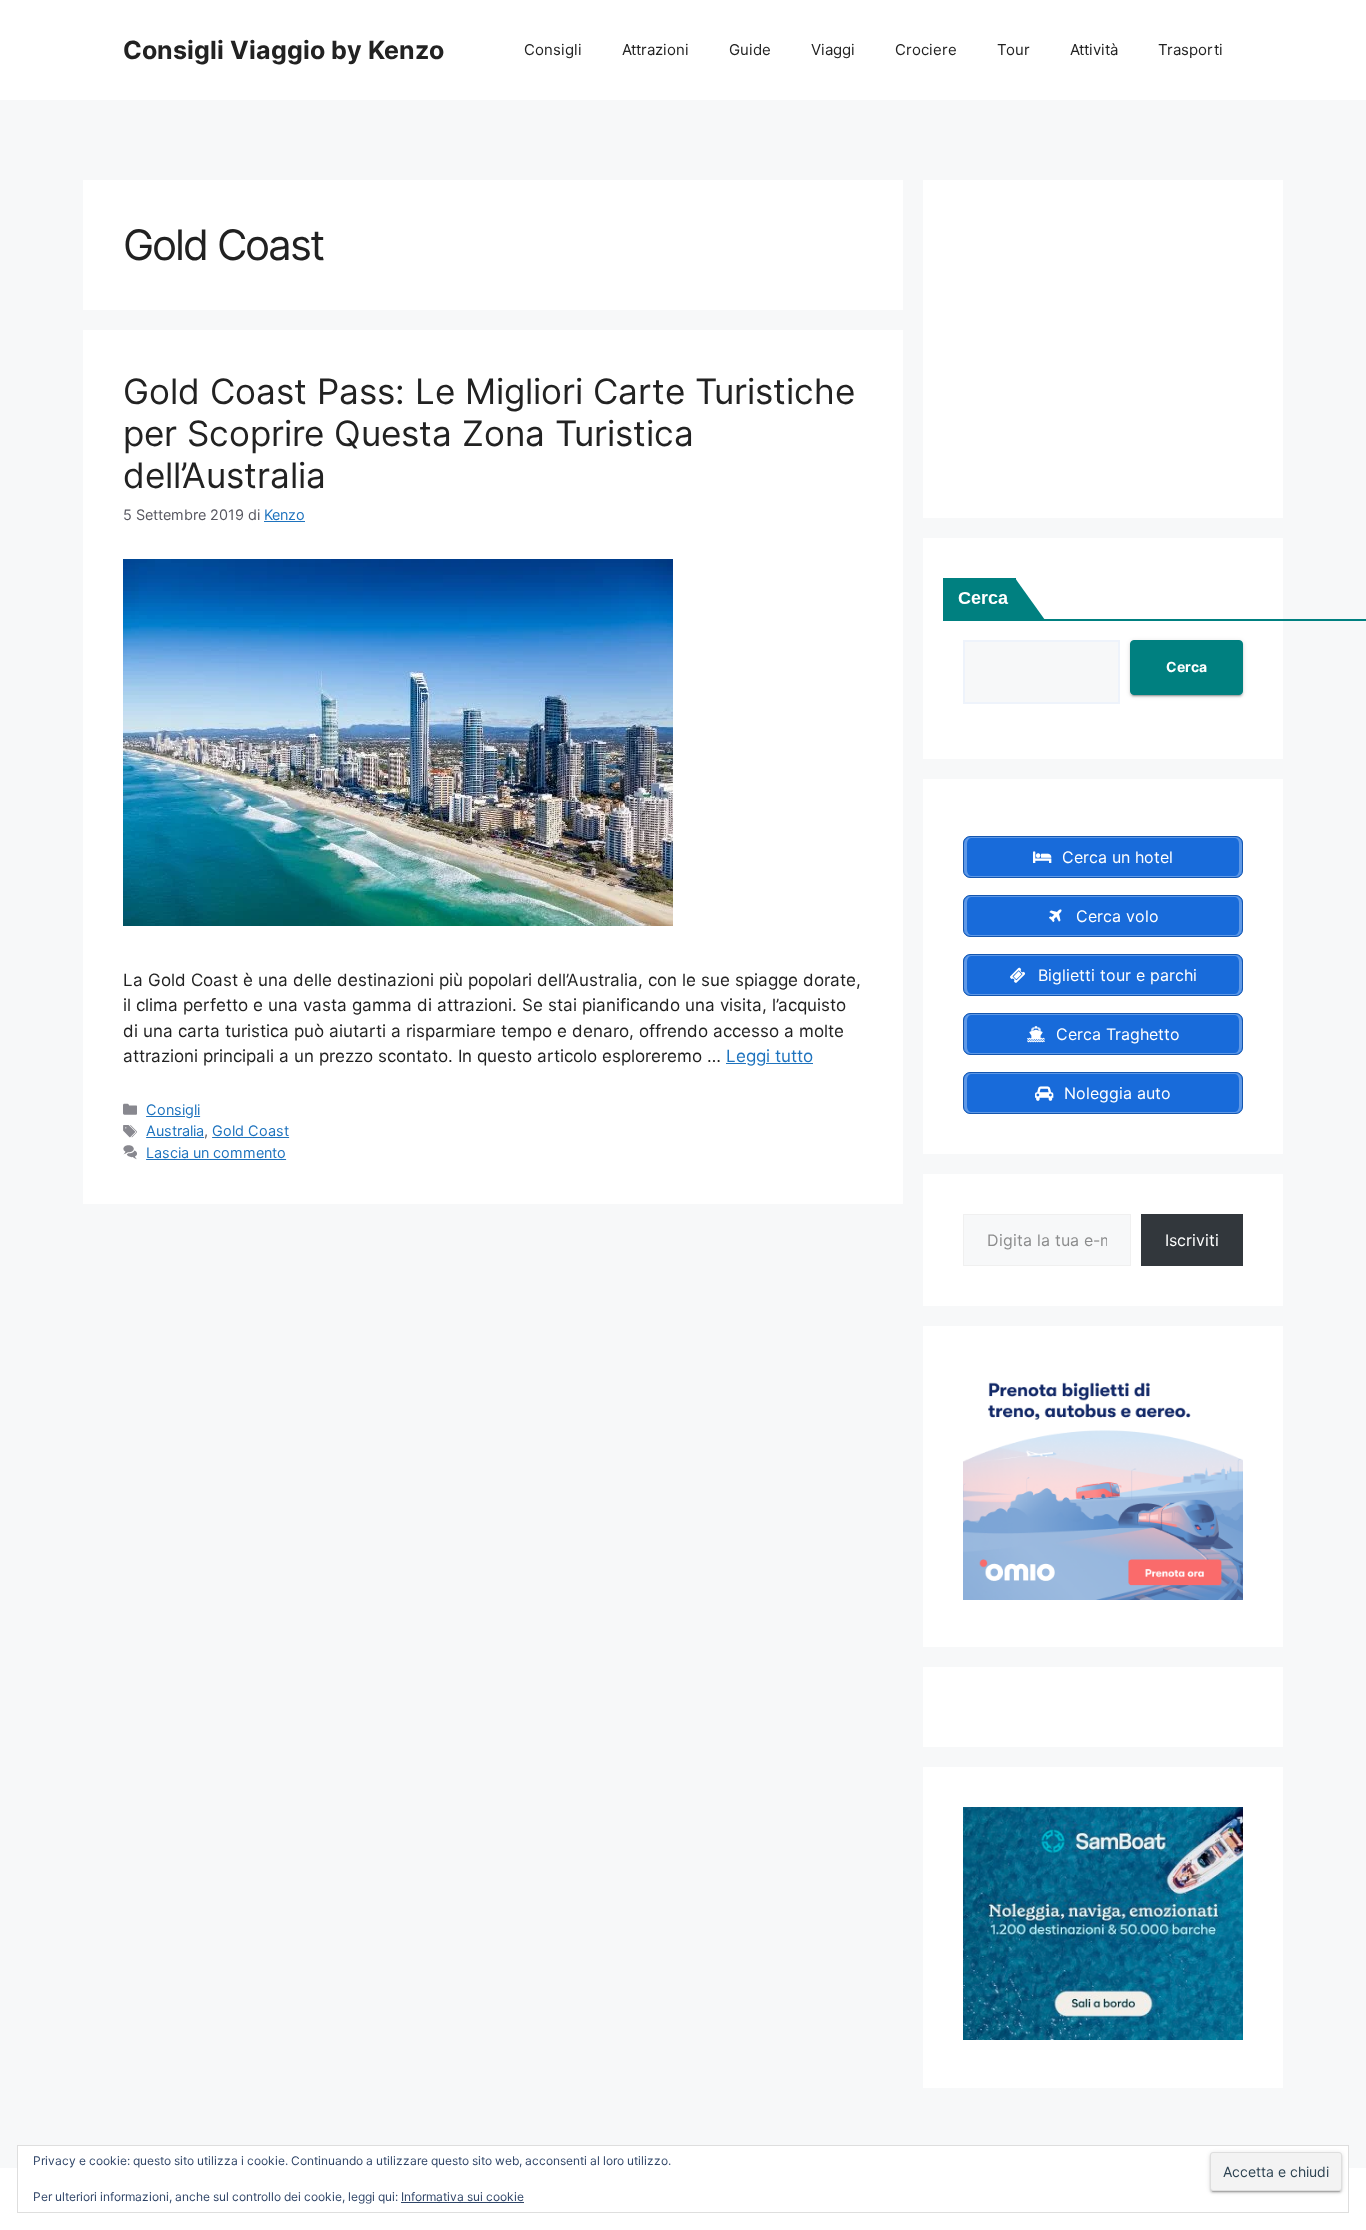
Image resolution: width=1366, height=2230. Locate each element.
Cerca (983, 598)
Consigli (553, 49)
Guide (750, 49)
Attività (1094, 49)
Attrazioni (655, 49)
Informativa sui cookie (462, 2196)
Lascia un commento (216, 1152)
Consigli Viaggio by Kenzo (283, 50)
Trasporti (1190, 49)
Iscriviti (1192, 1240)
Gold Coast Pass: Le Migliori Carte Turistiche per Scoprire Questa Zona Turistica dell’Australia (489, 433)
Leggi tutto (769, 1056)
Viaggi (833, 49)
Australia (175, 1130)
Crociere (926, 49)
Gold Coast (250, 1130)
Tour (1013, 49)
